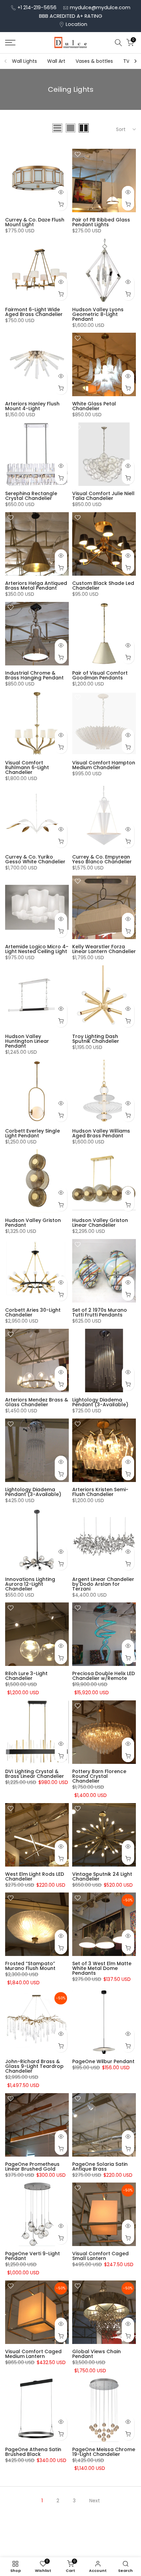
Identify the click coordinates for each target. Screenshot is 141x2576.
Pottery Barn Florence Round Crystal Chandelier (99, 1776)
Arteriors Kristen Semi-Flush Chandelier (100, 1492)
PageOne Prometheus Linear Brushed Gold (32, 2167)
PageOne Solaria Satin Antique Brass (100, 2167)
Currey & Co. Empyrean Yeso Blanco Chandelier (102, 859)
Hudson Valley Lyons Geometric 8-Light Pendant (98, 314)
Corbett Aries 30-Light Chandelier (33, 1312)
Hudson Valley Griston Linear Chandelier (100, 1223)
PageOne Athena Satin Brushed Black (33, 2452)
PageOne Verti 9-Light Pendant (33, 2256)
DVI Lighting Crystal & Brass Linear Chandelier (35, 1774)
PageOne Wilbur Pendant (103, 2061)
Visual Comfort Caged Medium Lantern (33, 2354)
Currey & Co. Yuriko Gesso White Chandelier (35, 859)
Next (95, 2501)
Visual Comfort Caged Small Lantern (100, 2256)
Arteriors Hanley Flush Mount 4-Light (32, 406)
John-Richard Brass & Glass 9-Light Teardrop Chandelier (34, 2066)
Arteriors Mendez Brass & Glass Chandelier (37, 1402)
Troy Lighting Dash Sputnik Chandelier (96, 1039)
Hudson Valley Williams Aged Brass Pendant (101, 1133)
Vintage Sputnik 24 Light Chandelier (102, 1876)
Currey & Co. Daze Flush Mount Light (35, 222)
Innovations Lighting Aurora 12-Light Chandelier (30, 1584)
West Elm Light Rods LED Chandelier (35, 1876)
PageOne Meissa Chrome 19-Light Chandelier (104, 2452)
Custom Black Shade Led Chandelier (103, 586)
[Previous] (6, 61)
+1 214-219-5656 (37, 8)
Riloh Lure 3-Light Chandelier (26, 1676)
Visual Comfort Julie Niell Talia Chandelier (103, 496)
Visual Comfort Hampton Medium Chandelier (104, 765)
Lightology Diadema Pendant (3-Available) (100, 1402)
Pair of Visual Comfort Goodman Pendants (100, 675)
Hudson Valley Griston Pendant (33, 1223)
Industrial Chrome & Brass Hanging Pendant (34, 675)
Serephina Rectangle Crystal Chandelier (31, 496)
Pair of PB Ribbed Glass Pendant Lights (101, 222)
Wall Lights (24, 61)
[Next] (135, 61)
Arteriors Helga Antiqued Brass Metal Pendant (36, 586)
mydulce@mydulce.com (100, 8)
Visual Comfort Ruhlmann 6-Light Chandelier (27, 767)
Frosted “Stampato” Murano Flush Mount (30, 1966)
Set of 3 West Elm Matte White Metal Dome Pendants (102, 1968)
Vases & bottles (94, 61)
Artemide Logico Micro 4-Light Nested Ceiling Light (37, 949)
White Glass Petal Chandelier (94, 406)
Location (76, 24)
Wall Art (56, 61)
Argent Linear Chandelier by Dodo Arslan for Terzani (103, 1584)
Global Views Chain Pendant (97, 2354)
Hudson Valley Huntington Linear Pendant (27, 1041)
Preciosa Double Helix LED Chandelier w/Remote (104, 1676)
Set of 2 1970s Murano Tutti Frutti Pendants (100, 1312)
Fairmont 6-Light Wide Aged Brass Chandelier (34, 312)
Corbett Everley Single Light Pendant (33, 1133)
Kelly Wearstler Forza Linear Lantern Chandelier (104, 949)
